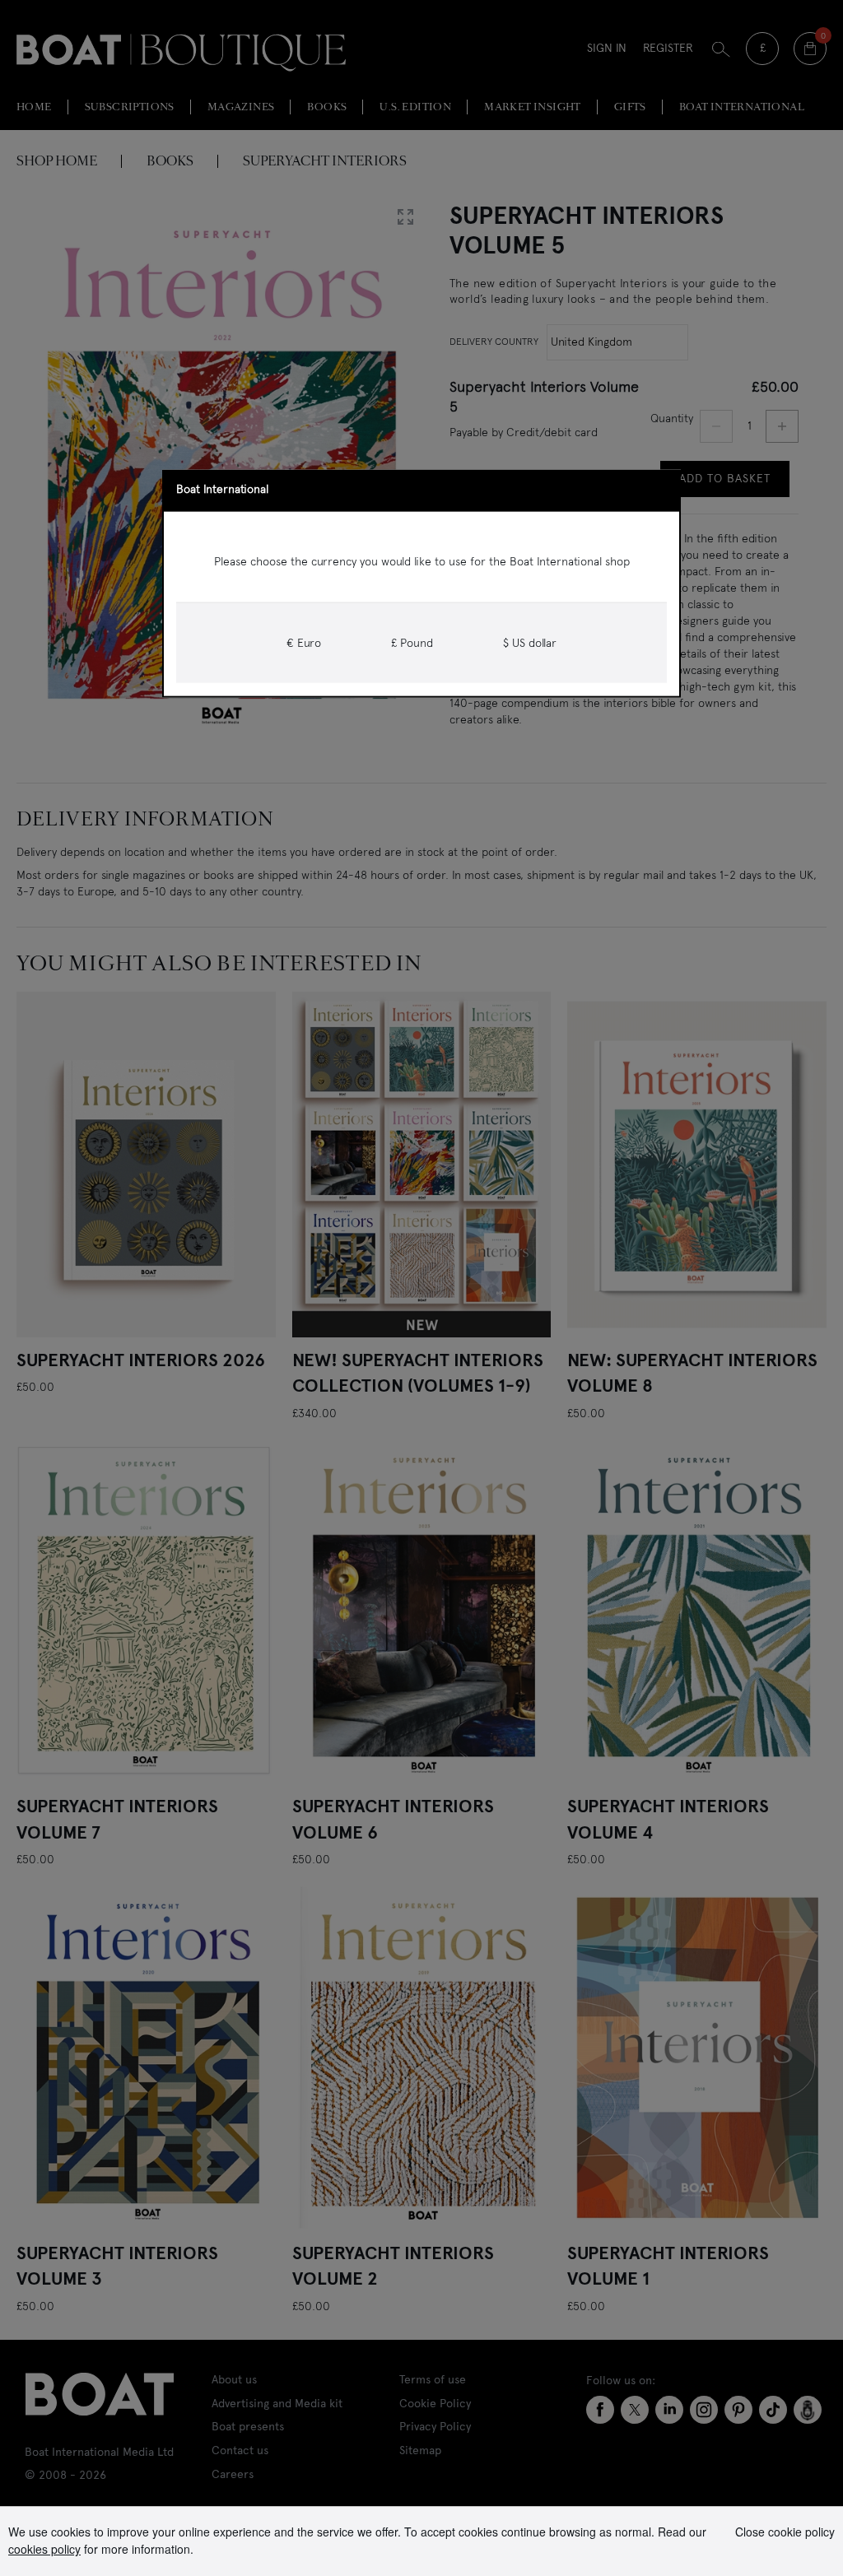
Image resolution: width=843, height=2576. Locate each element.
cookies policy (44, 2549)
